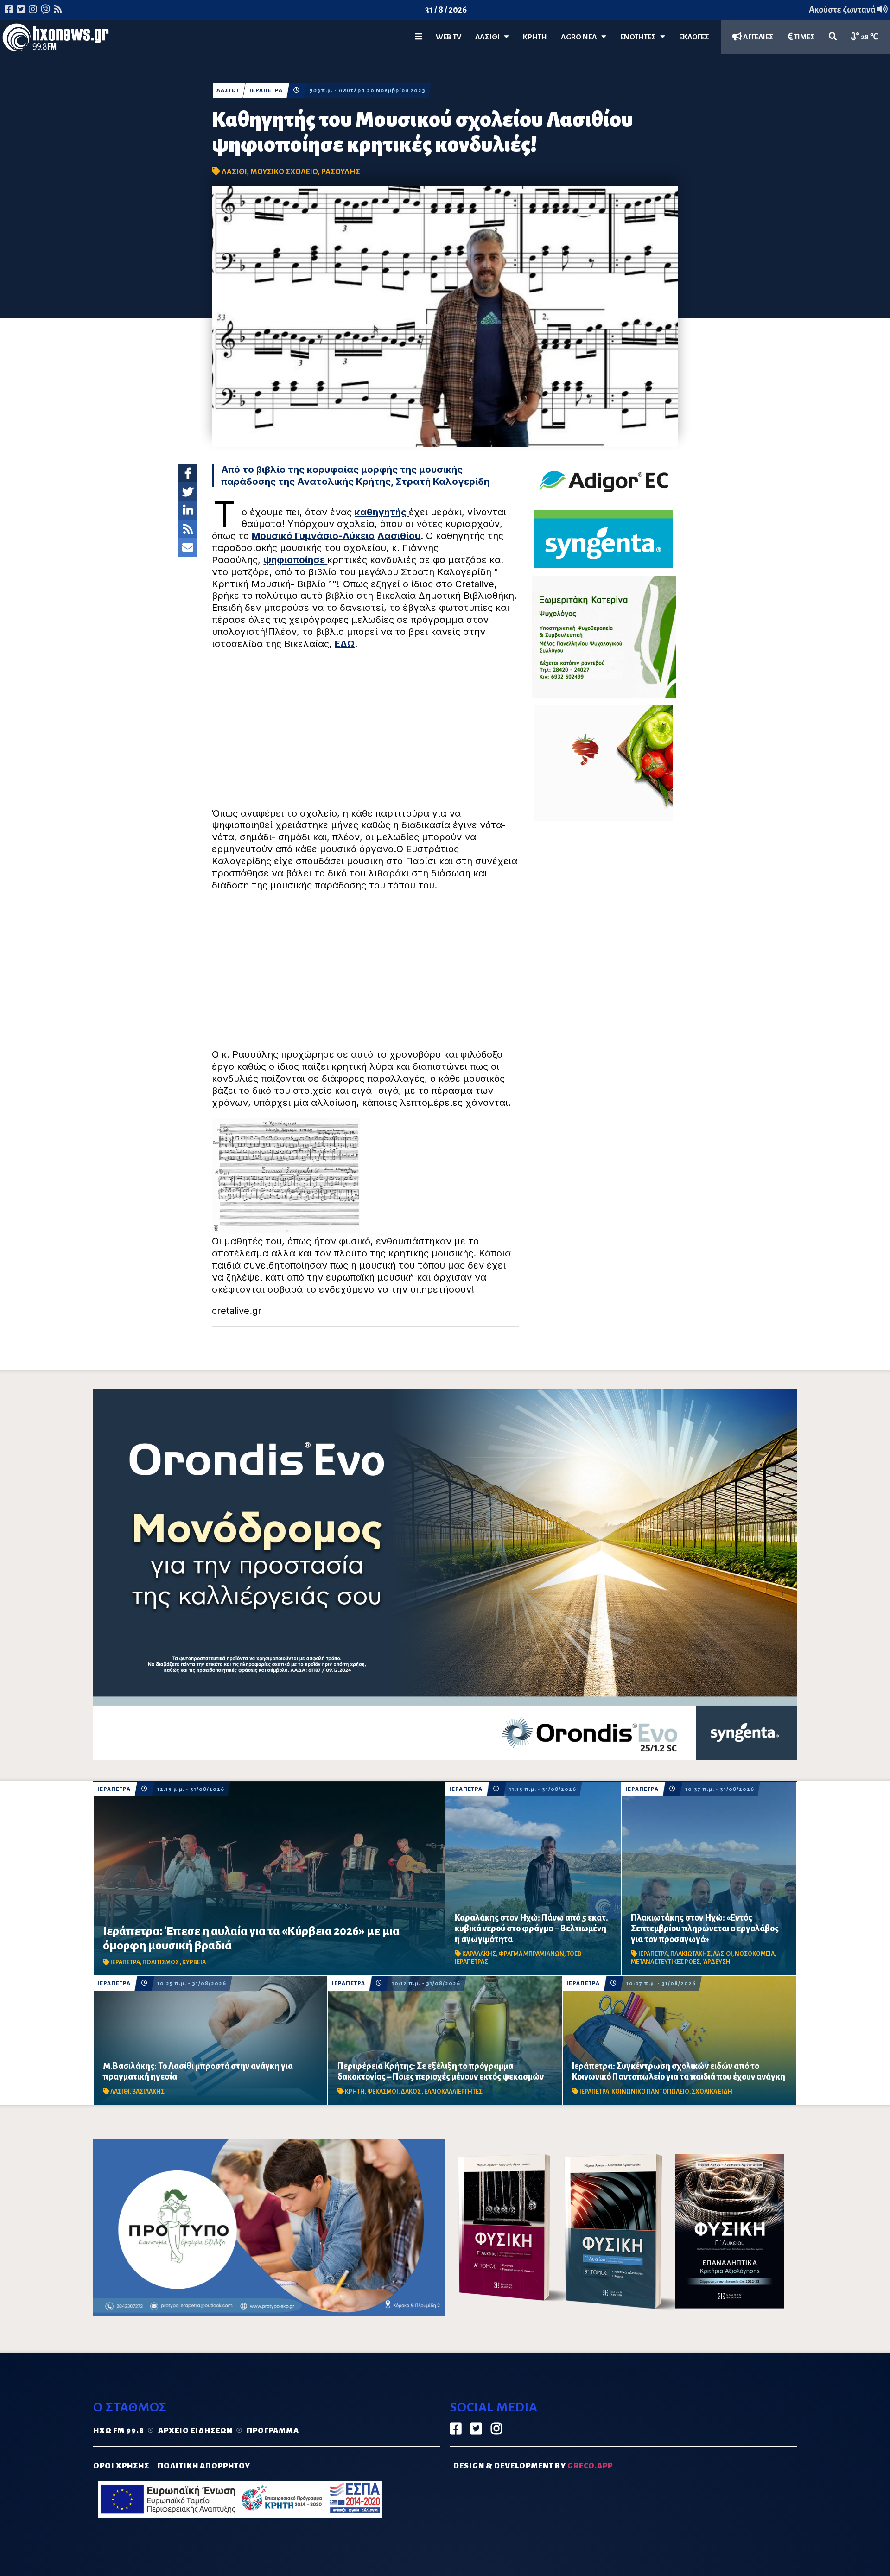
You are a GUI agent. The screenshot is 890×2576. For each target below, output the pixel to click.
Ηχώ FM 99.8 (119, 2431)
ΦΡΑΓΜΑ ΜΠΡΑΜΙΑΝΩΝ (531, 1954)
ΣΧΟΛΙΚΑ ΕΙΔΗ (712, 2092)
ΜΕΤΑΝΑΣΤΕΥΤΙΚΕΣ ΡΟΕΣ (665, 1962)
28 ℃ (869, 37)
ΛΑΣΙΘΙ (228, 91)
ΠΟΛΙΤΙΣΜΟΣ (161, 1962)
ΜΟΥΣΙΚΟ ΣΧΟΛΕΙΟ (284, 172)
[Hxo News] (56, 39)
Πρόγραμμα (273, 2431)
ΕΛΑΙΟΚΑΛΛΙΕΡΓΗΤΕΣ (453, 2092)
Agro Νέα (581, 37)
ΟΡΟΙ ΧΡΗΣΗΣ (121, 2466)
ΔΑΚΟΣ (411, 2092)
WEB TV (448, 37)
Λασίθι (489, 37)
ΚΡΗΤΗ (535, 37)
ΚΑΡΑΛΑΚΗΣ (479, 1954)
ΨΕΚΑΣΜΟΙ (383, 2092)
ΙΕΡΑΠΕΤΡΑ (266, 91)
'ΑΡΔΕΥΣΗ (716, 1962)
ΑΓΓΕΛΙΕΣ (758, 37)
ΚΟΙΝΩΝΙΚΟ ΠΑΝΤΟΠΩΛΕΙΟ (650, 2092)
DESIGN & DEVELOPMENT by (533, 2466)
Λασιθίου (399, 536)
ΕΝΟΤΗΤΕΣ (640, 37)
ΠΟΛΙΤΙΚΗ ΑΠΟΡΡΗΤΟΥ (204, 2466)
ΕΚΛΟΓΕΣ (694, 37)
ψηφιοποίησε (295, 560)
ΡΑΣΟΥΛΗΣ (341, 172)
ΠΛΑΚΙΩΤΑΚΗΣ (690, 1954)
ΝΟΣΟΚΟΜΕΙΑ (755, 1954)
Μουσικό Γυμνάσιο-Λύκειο (313, 536)
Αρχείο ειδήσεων (195, 2431)
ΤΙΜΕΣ (804, 37)
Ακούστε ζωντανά (843, 10)
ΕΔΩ (345, 644)
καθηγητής (382, 512)
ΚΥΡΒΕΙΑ (194, 1962)
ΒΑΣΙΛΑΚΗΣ (148, 2092)
